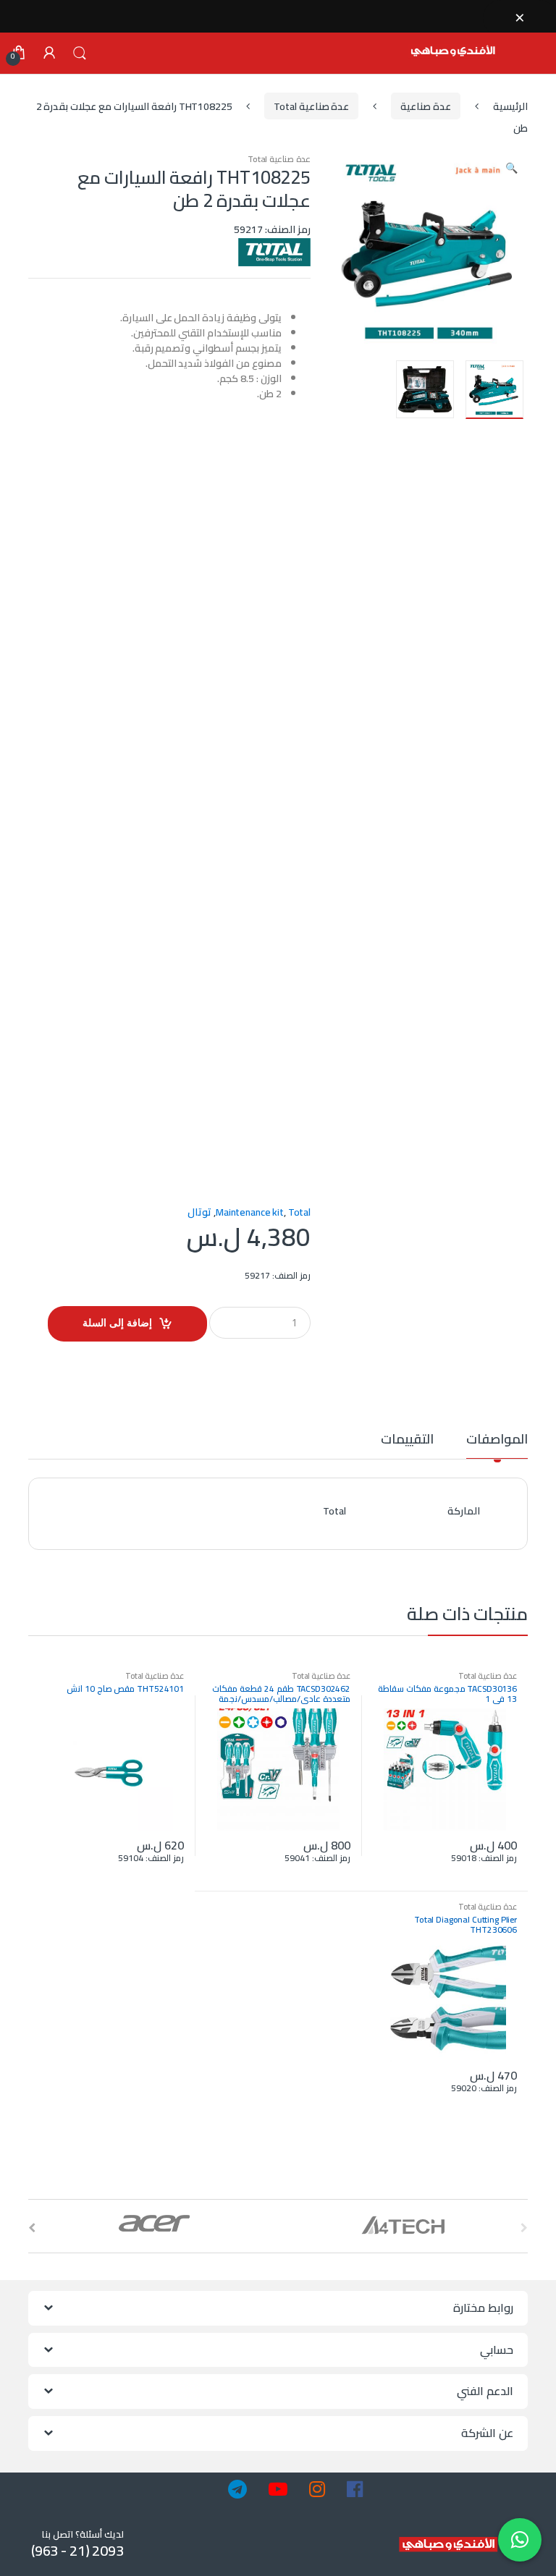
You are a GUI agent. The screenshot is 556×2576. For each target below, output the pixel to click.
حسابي (49, 54)
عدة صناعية (426, 106)
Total (299, 1212)
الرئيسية (510, 106)
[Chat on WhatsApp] (520, 2540)
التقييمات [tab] (407, 1442)
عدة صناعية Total (311, 106)
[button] (511, 169)
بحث (80, 54)
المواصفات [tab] (497, 1442)
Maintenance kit (250, 1212)
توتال (199, 1212)
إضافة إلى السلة (117, 1322)
